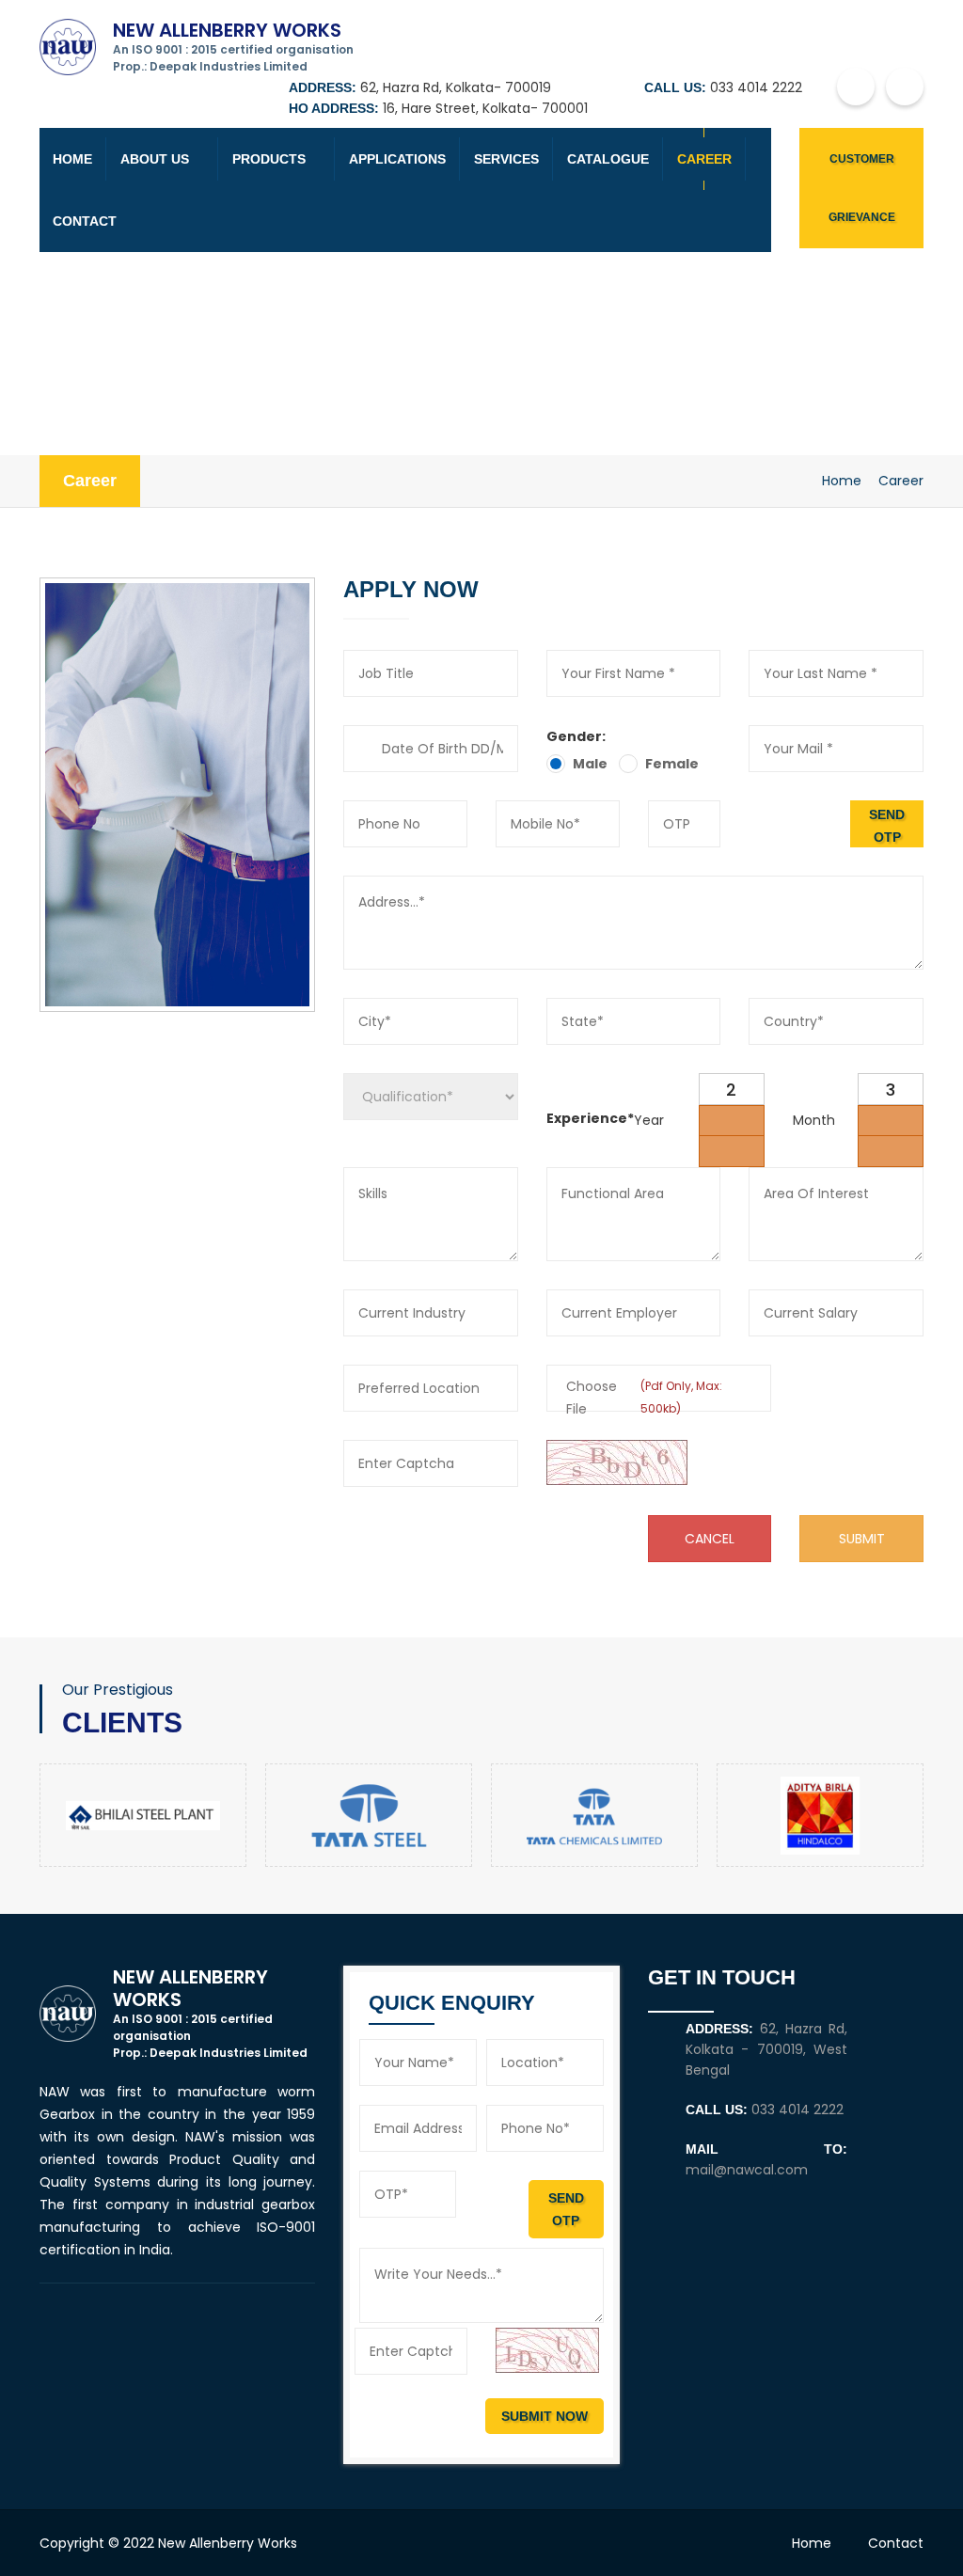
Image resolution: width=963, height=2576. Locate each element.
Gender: (576, 736)
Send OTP (887, 826)
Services (506, 159)
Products (269, 159)
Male (590, 764)
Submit (862, 1539)
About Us (155, 159)
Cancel (710, 1539)
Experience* (590, 1118)
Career (704, 159)
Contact (85, 221)
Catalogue (608, 159)
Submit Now (545, 2416)
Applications (397, 159)
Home (72, 159)
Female (672, 764)
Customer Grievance (862, 188)
